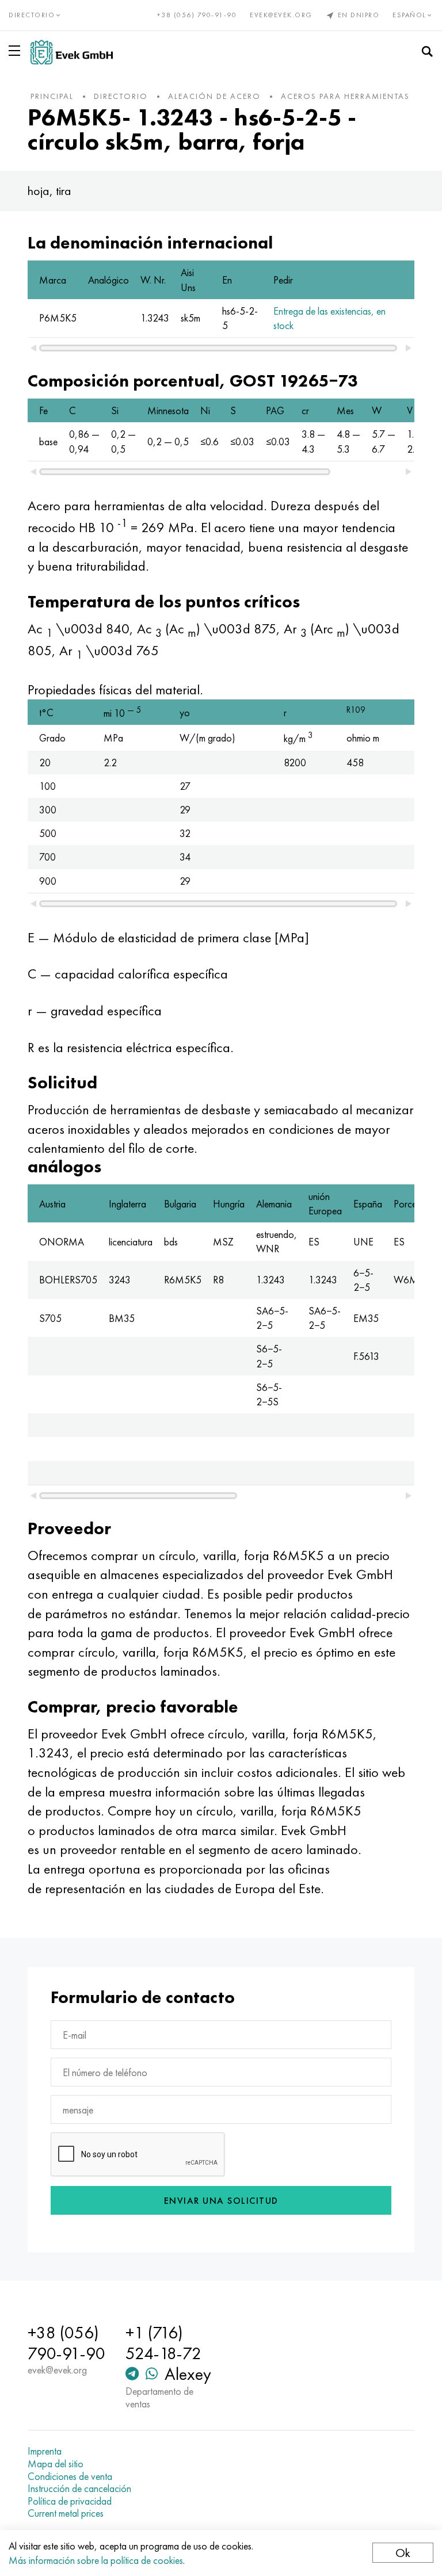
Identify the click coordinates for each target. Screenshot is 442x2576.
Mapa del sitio (56, 2464)
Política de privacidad (70, 2501)
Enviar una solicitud (221, 2201)
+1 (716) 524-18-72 (163, 2343)
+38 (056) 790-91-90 (197, 15)
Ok (403, 2553)
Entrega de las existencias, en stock (329, 318)
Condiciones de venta (70, 2476)
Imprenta (45, 2451)
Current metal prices (66, 2513)
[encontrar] (427, 52)
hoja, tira (49, 191)
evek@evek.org (281, 15)
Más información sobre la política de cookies (96, 2560)
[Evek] (72, 52)
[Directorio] (17, 51)
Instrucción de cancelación (79, 2489)
